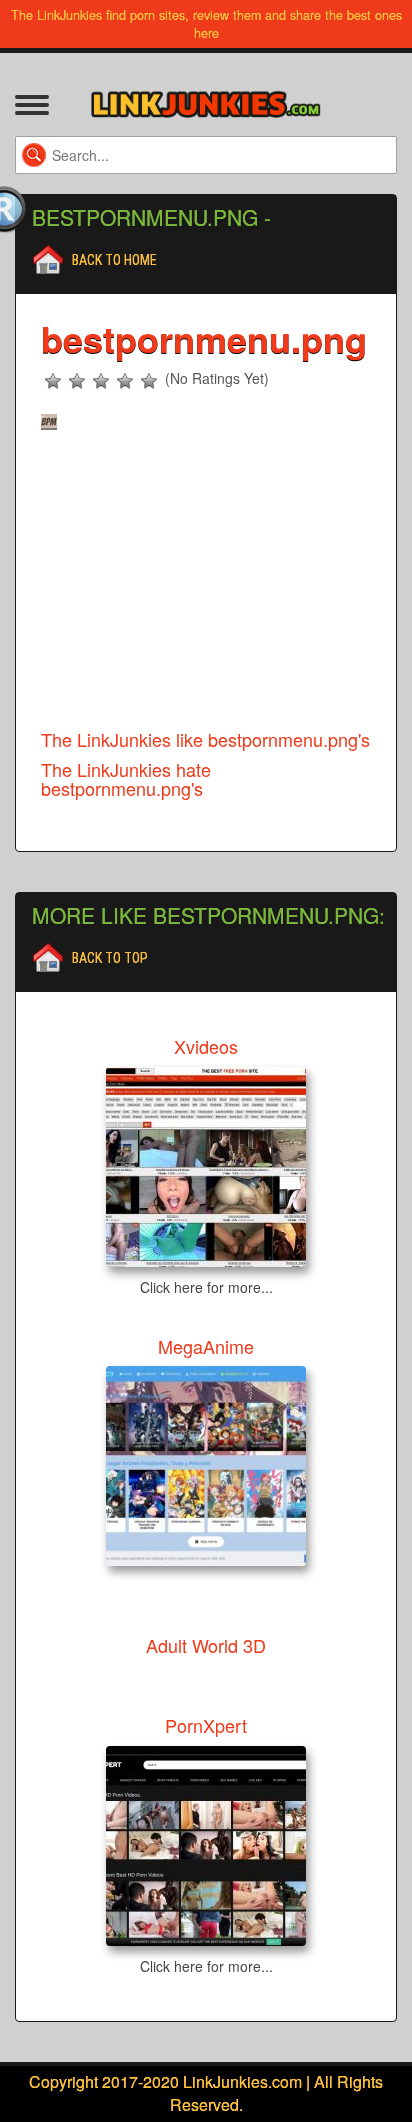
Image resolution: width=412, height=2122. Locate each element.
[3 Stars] (101, 381)
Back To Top (110, 958)
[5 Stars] (149, 381)
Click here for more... (206, 1287)
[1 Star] (53, 381)
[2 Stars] (77, 381)
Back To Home (114, 260)
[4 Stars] (125, 381)
